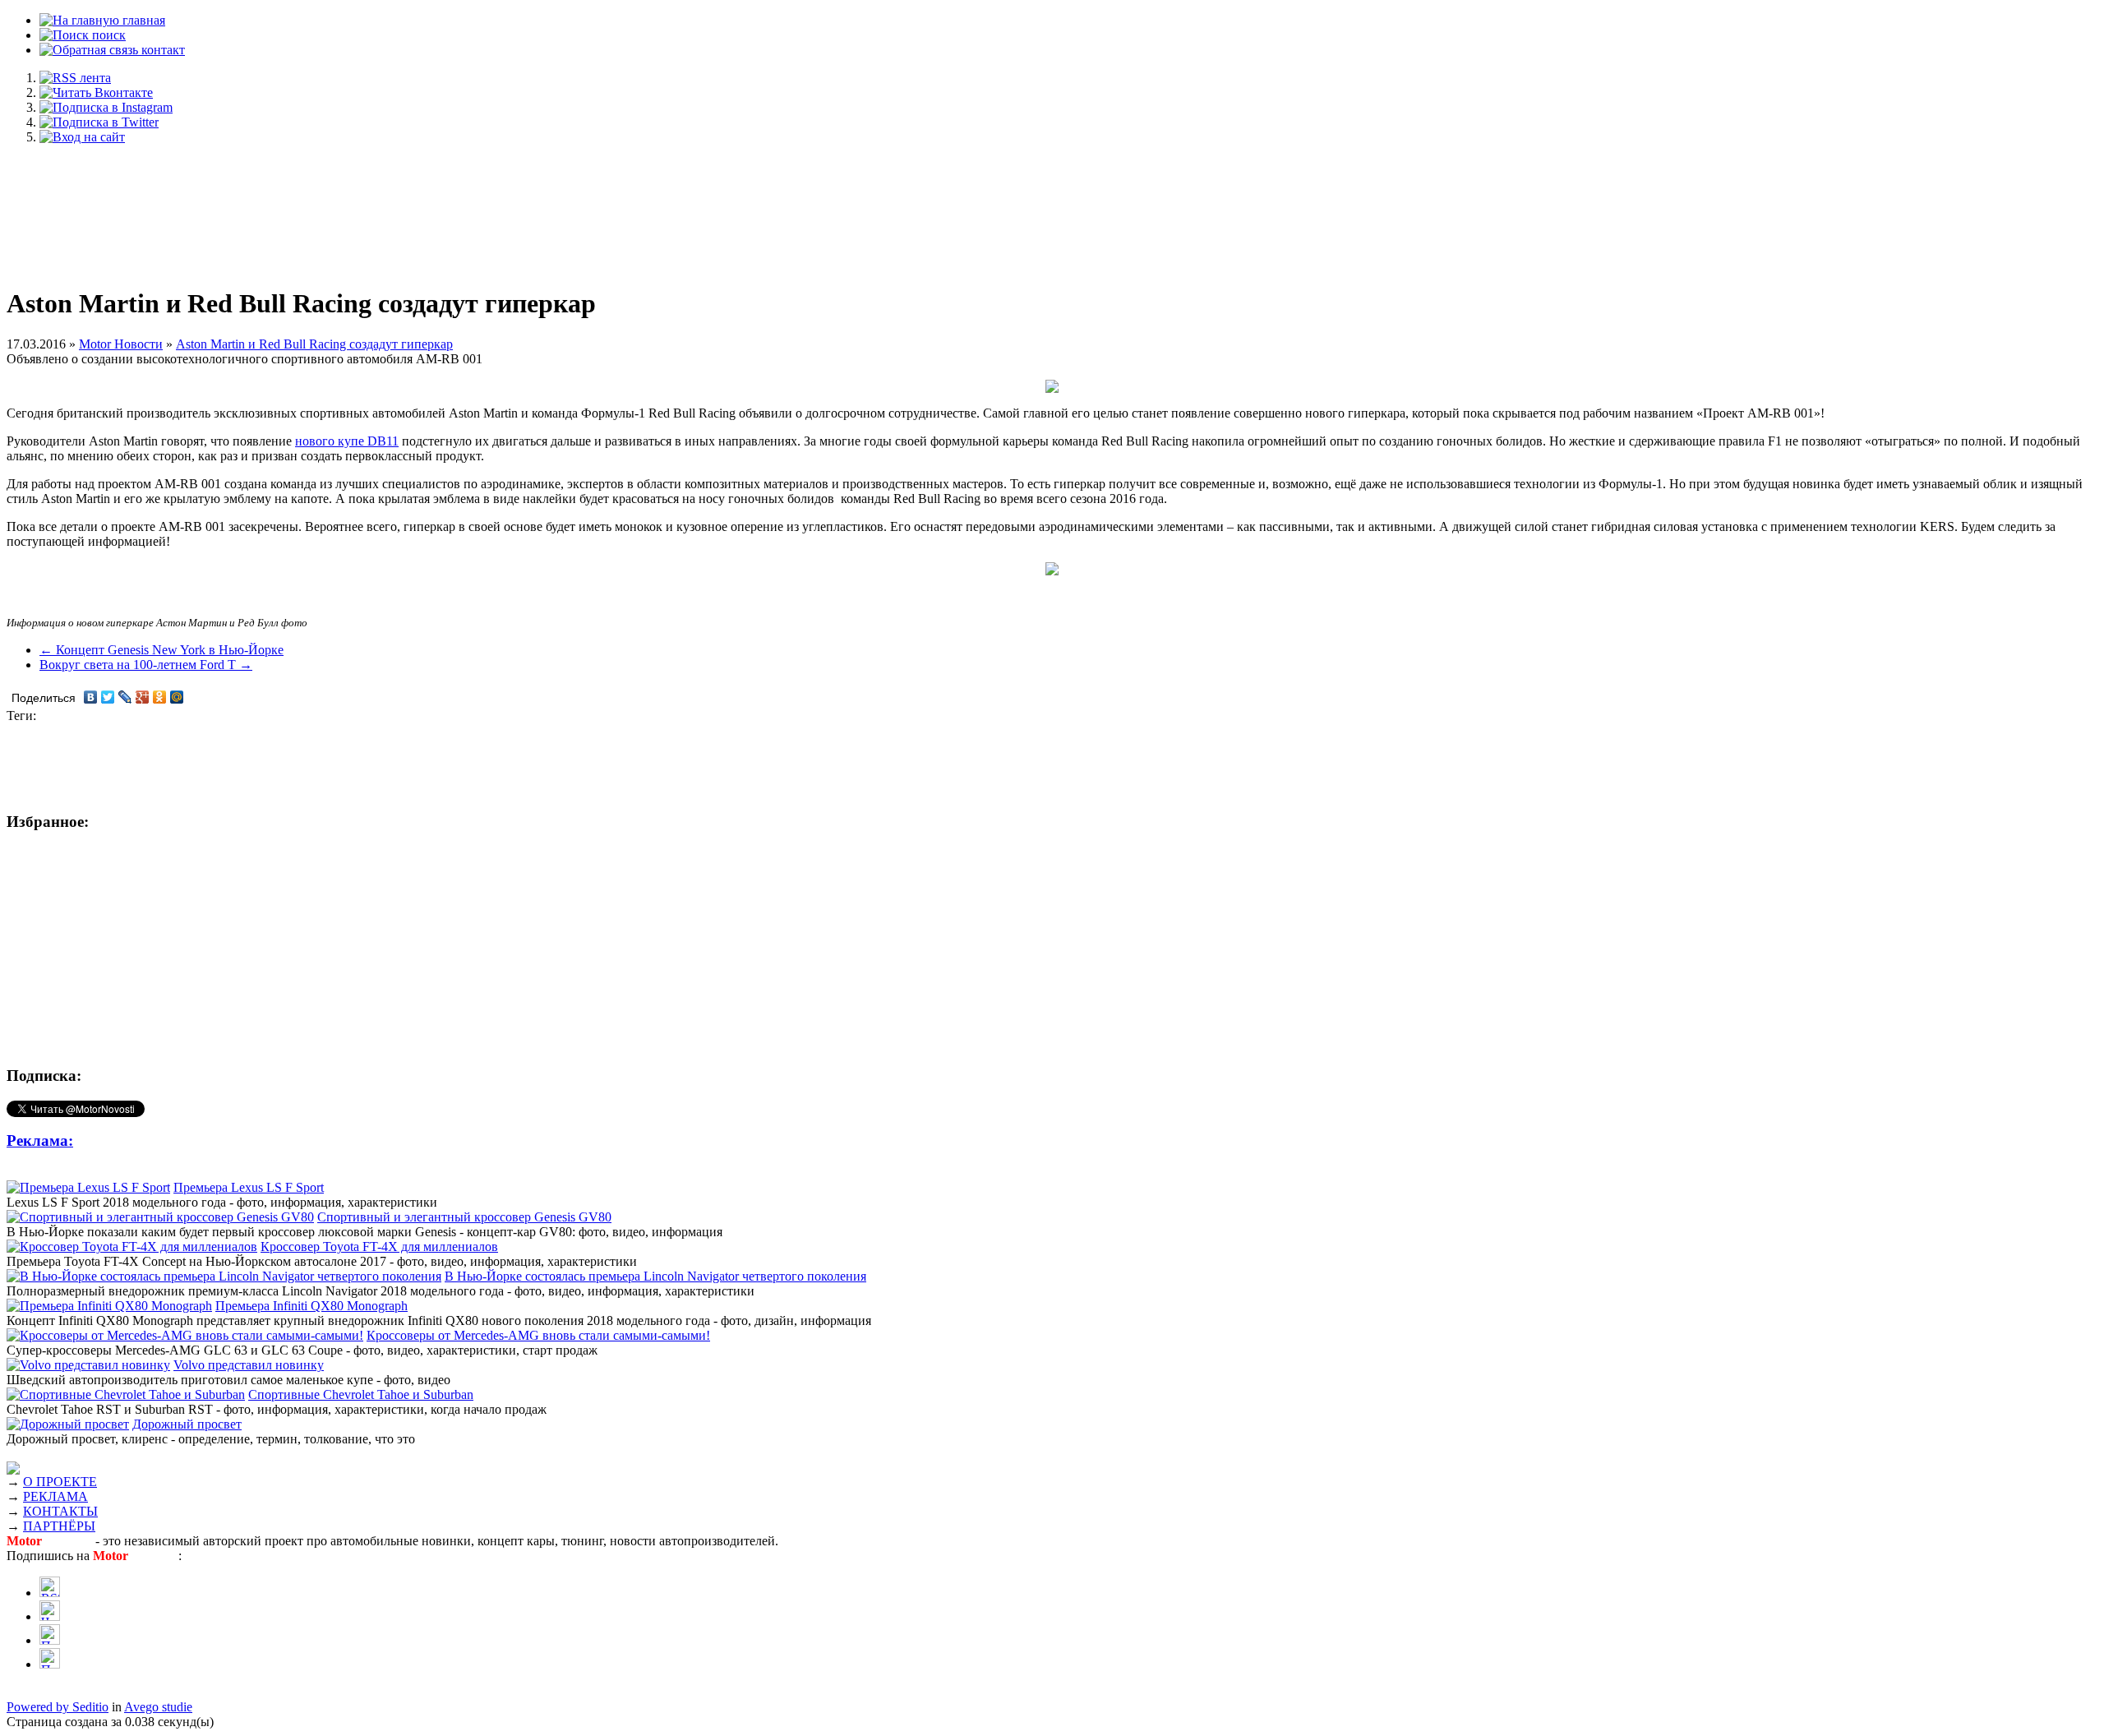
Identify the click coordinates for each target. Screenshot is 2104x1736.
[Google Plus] (143, 697)
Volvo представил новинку (249, 1365)
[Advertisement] (1052, 207)
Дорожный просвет (187, 1424)
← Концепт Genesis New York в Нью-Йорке (161, 650)
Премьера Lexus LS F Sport (249, 1187)
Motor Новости (121, 344)
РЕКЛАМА (55, 1496)
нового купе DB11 (347, 441)
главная (142, 20)
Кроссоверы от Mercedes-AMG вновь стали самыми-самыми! (538, 1335)
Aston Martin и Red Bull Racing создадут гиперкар (314, 344)
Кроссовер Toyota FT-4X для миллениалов (379, 1247)
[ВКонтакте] (91, 697)
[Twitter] (108, 697)
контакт (161, 50)
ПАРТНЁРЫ (59, 1526)
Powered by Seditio (58, 1707)
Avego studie (158, 1707)
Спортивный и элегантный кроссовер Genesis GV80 (464, 1217)
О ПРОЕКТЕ (60, 1482)
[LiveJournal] (125, 697)
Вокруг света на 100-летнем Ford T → (146, 665)
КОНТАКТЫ (60, 1511)
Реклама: (40, 1140)
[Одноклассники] (160, 697)
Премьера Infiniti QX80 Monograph (311, 1306)
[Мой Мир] (177, 697)
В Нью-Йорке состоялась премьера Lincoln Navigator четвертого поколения (655, 1276)
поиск (107, 35)
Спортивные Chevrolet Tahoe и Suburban (361, 1394)
